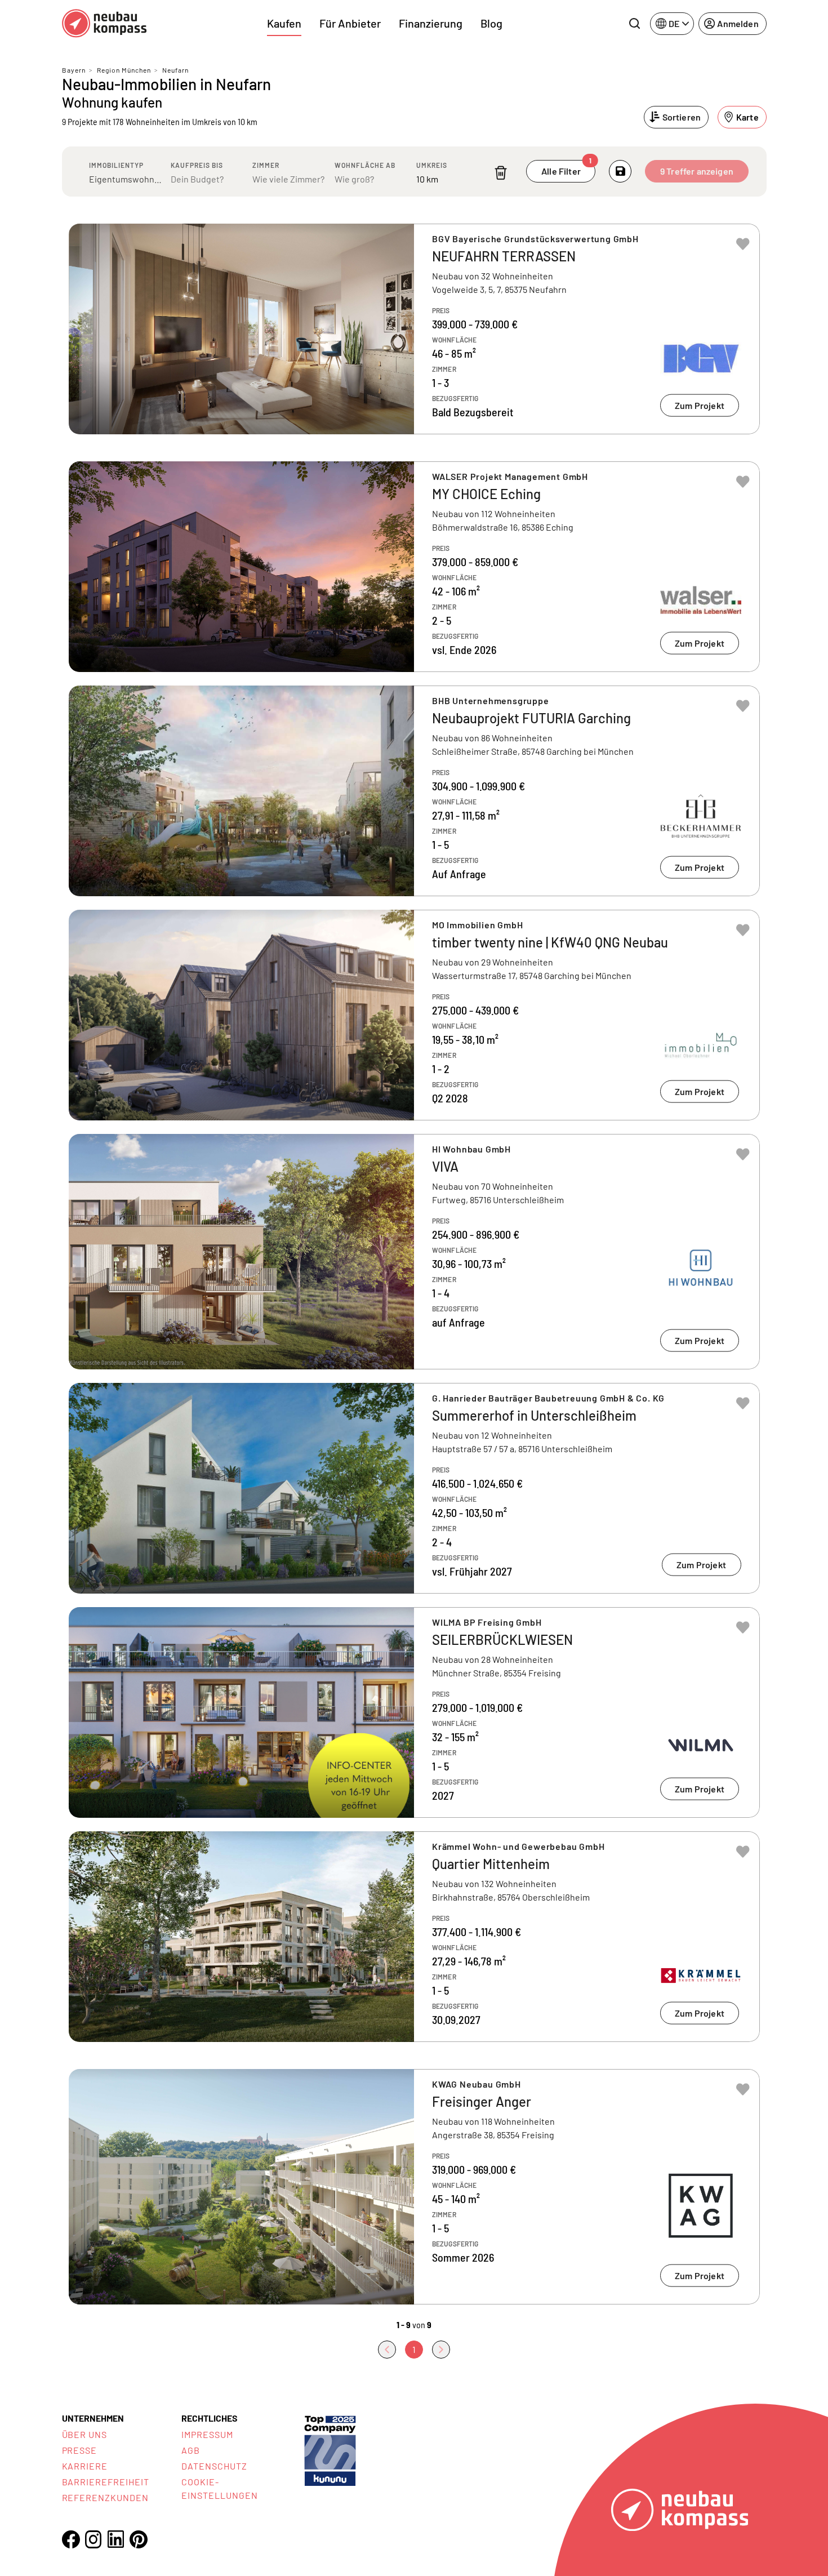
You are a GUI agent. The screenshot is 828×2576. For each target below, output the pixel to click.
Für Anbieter (350, 23)
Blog (491, 23)
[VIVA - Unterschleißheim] (414, 1252)
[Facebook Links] (71, 2539)
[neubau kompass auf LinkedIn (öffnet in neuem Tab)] (116, 2539)
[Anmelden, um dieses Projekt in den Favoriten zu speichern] (743, 244)
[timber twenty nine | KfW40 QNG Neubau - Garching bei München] (414, 1015)
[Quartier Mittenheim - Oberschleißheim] (414, 1937)
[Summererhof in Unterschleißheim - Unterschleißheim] (414, 1488)
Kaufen (284, 23)
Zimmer (266, 165)
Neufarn (175, 70)
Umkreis (432, 165)
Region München (124, 70)
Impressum (207, 2434)
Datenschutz (214, 2466)
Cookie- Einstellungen (219, 2488)
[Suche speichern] (620, 171)
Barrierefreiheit (106, 2482)
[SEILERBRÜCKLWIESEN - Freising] (414, 1712)
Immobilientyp (116, 165)
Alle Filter (566, 168)
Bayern (74, 70)
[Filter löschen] (501, 173)
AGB (191, 2450)
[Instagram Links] (94, 2539)
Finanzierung (431, 23)
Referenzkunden (105, 2497)
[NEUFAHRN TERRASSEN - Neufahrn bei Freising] (414, 329)
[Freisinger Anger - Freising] (414, 2187)
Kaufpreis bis (197, 165)
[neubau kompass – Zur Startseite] (104, 23)
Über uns (85, 2434)
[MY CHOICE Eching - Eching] (414, 567)
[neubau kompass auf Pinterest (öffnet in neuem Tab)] (139, 2539)
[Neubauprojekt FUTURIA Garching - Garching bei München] (414, 791)
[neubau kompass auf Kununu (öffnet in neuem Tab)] (330, 2450)
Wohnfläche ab (365, 165)
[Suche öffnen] (634, 24)
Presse (80, 2450)
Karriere (85, 2466)
